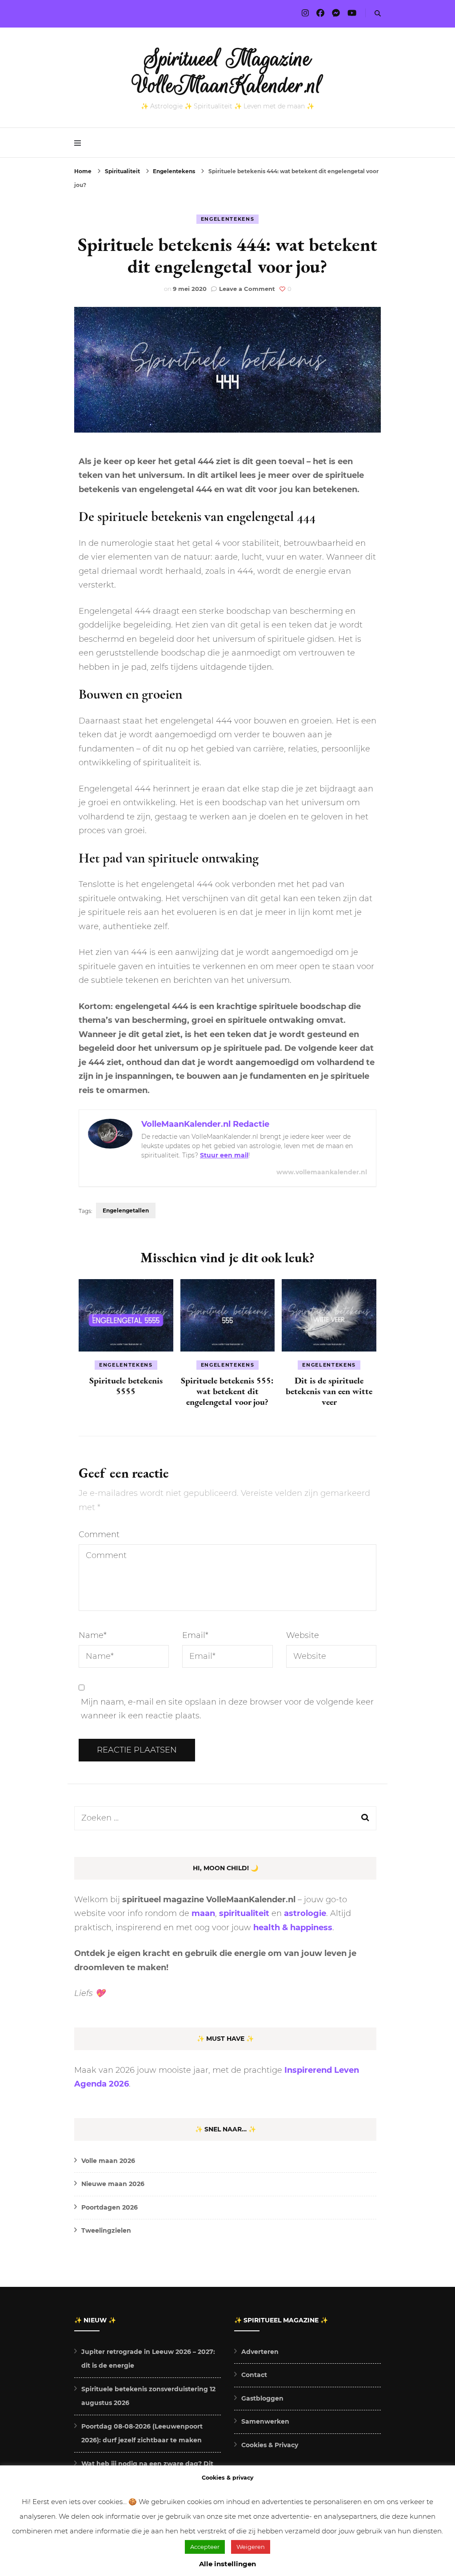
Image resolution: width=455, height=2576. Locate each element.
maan (203, 1913)
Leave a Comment (247, 289)
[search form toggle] (378, 14)
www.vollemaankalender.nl (322, 1172)
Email (195, 1635)
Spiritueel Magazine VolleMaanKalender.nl (228, 72)
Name (93, 1635)
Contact (254, 2375)
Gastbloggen (262, 2398)
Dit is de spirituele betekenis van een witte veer (329, 1391)
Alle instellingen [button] (227, 2564)
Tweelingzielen (106, 2230)
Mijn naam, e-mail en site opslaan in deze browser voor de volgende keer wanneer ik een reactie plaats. (227, 1709)
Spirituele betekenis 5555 (126, 1386)
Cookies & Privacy (270, 2445)
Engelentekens (227, 219)
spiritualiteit (244, 1913)
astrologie (305, 1913)
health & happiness (293, 1928)
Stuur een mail (224, 1155)
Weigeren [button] (251, 2547)
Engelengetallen (126, 1210)
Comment (99, 1534)
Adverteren (260, 2352)
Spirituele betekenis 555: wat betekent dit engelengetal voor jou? (227, 1391)
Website (303, 1635)
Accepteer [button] (205, 2547)
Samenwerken (265, 2421)
